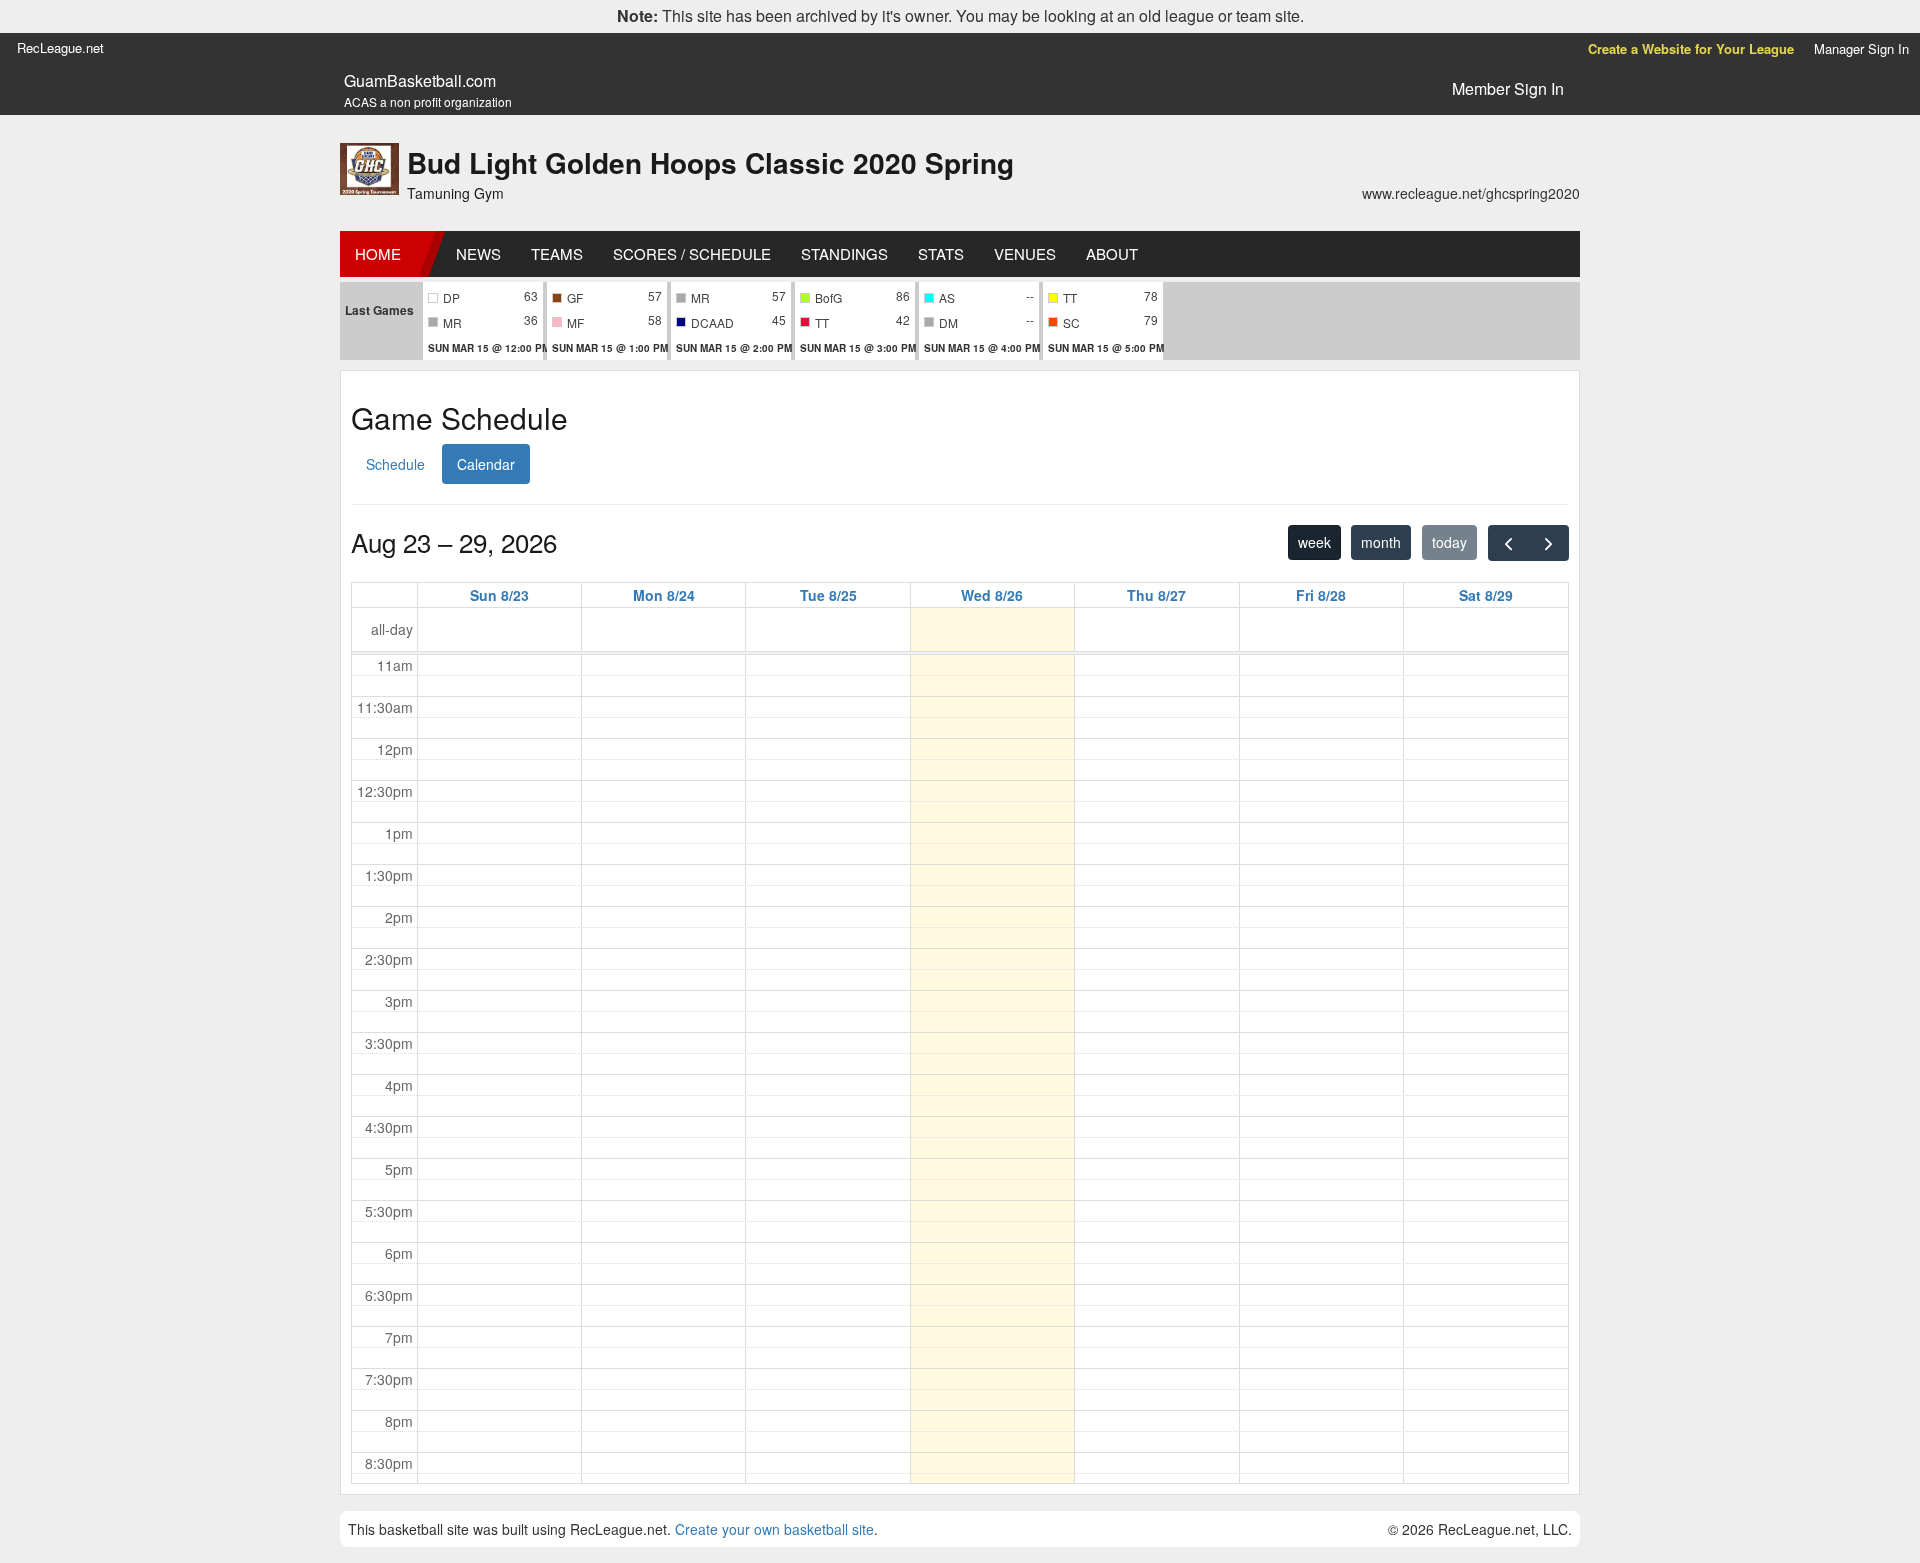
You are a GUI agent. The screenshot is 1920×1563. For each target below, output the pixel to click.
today (1449, 542)
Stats (941, 253)
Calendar (486, 464)
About (1112, 253)
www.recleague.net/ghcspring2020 (1471, 193)
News (478, 253)
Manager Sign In (1861, 48)
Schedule (395, 464)
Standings (844, 253)
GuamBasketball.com (420, 81)
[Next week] (1548, 543)
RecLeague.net (60, 47)
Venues (1025, 253)
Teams (557, 253)
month (1381, 542)
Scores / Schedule (692, 253)
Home (378, 253)
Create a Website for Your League (1691, 48)
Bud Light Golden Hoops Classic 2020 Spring (710, 162)
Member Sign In (1508, 88)
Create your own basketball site (774, 1529)
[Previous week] (1508, 543)
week (1314, 542)
